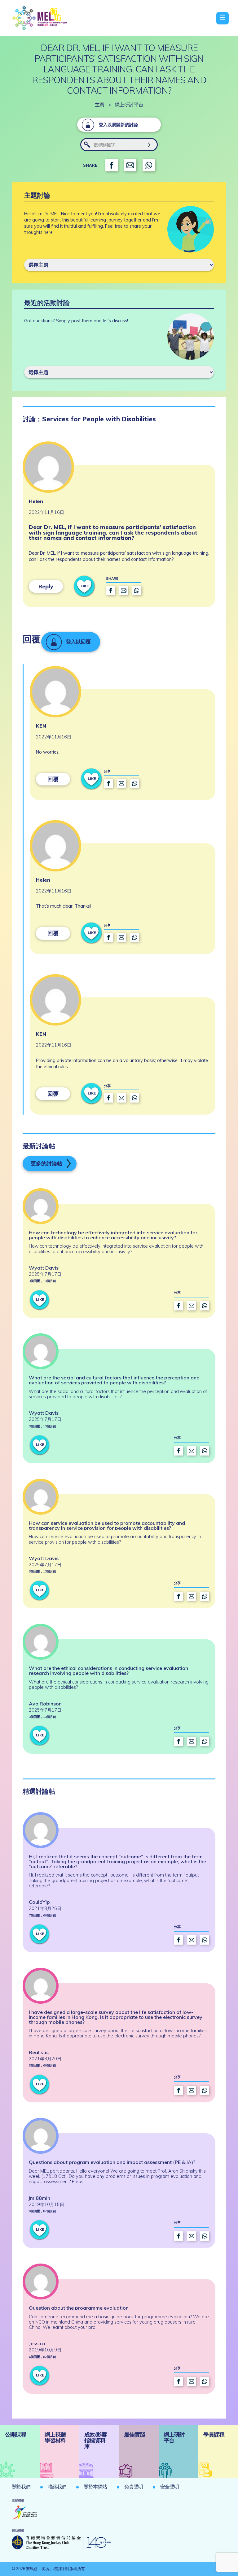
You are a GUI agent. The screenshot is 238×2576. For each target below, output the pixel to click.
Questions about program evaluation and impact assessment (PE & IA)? (112, 2162)
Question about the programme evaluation (79, 2308)
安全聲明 (170, 2487)
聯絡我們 (57, 2487)
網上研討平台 (129, 105)
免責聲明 (134, 2487)
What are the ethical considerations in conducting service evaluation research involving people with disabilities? (108, 1671)
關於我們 (21, 2487)
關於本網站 (95, 2487)
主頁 (100, 105)
